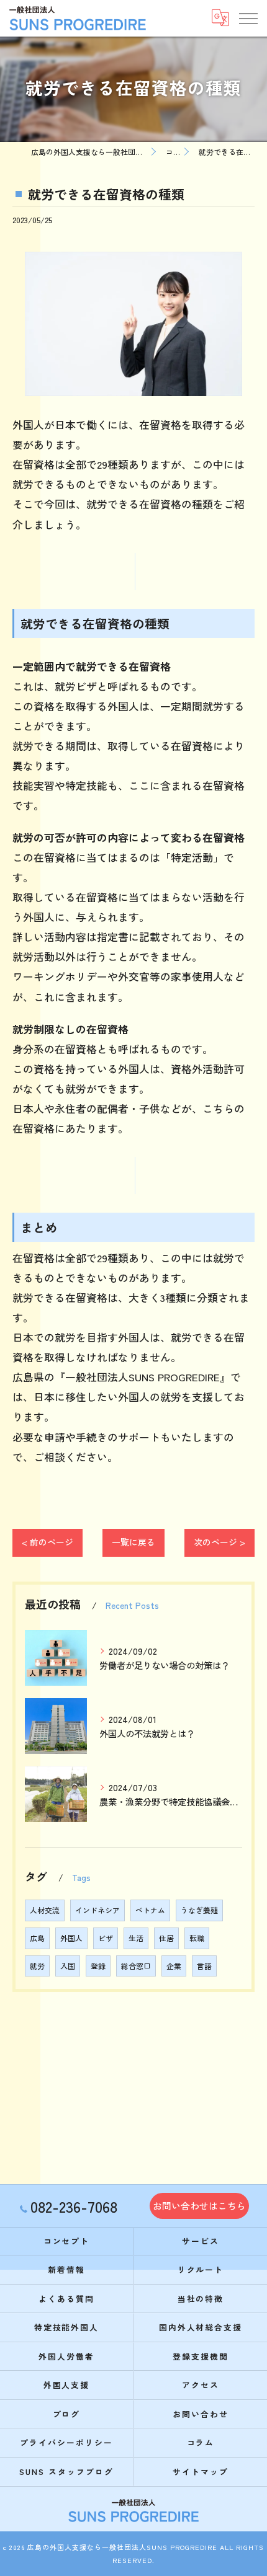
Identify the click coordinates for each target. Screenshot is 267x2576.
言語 (204, 1966)
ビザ (106, 1938)
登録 (98, 1966)
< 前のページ (48, 1542)
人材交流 (45, 1910)
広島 (37, 1938)
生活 (136, 1938)
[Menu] (248, 18)
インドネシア (97, 1910)
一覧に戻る (133, 1542)
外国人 (71, 1938)
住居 (166, 1938)
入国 (68, 1966)
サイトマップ (201, 2472)
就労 (37, 1966)
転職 (197, 1938)
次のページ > (219, 1542)
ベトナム (150, 1910)
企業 (174, 1966)
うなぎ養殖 (199, 1910)
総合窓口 (136, 1966)
